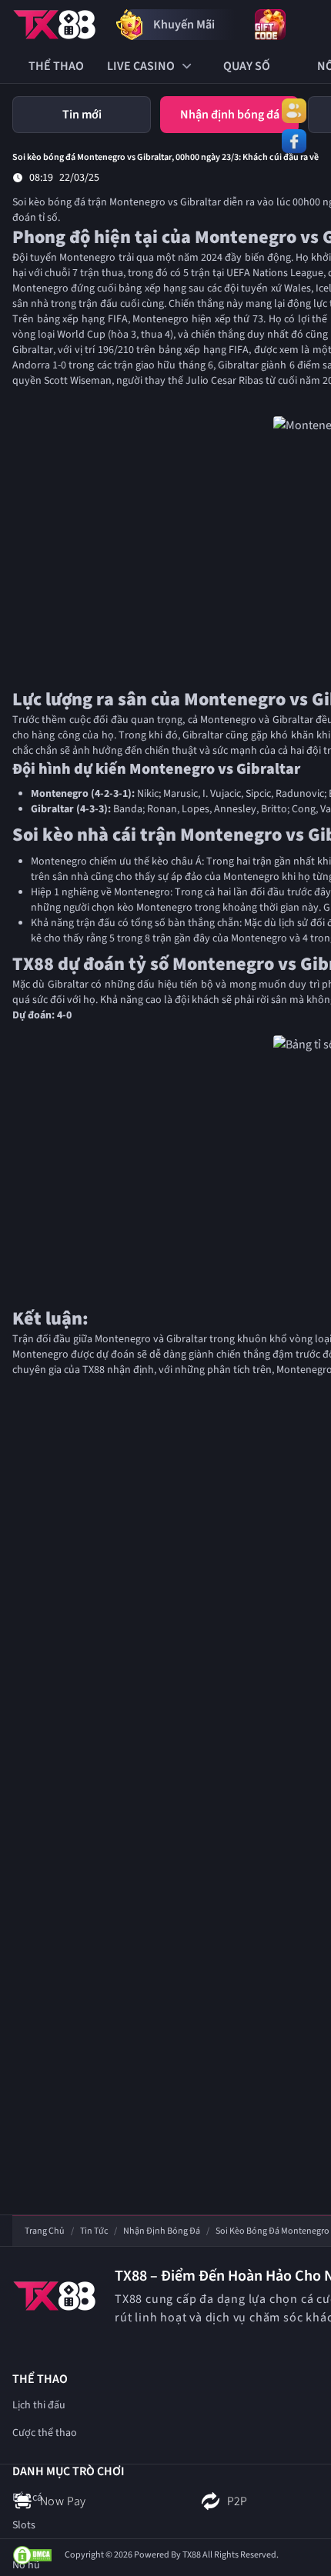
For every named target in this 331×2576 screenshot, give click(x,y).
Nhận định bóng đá (162, 2231)
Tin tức (94, 2231)
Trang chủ (45, 2231)
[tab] (82, 115)
